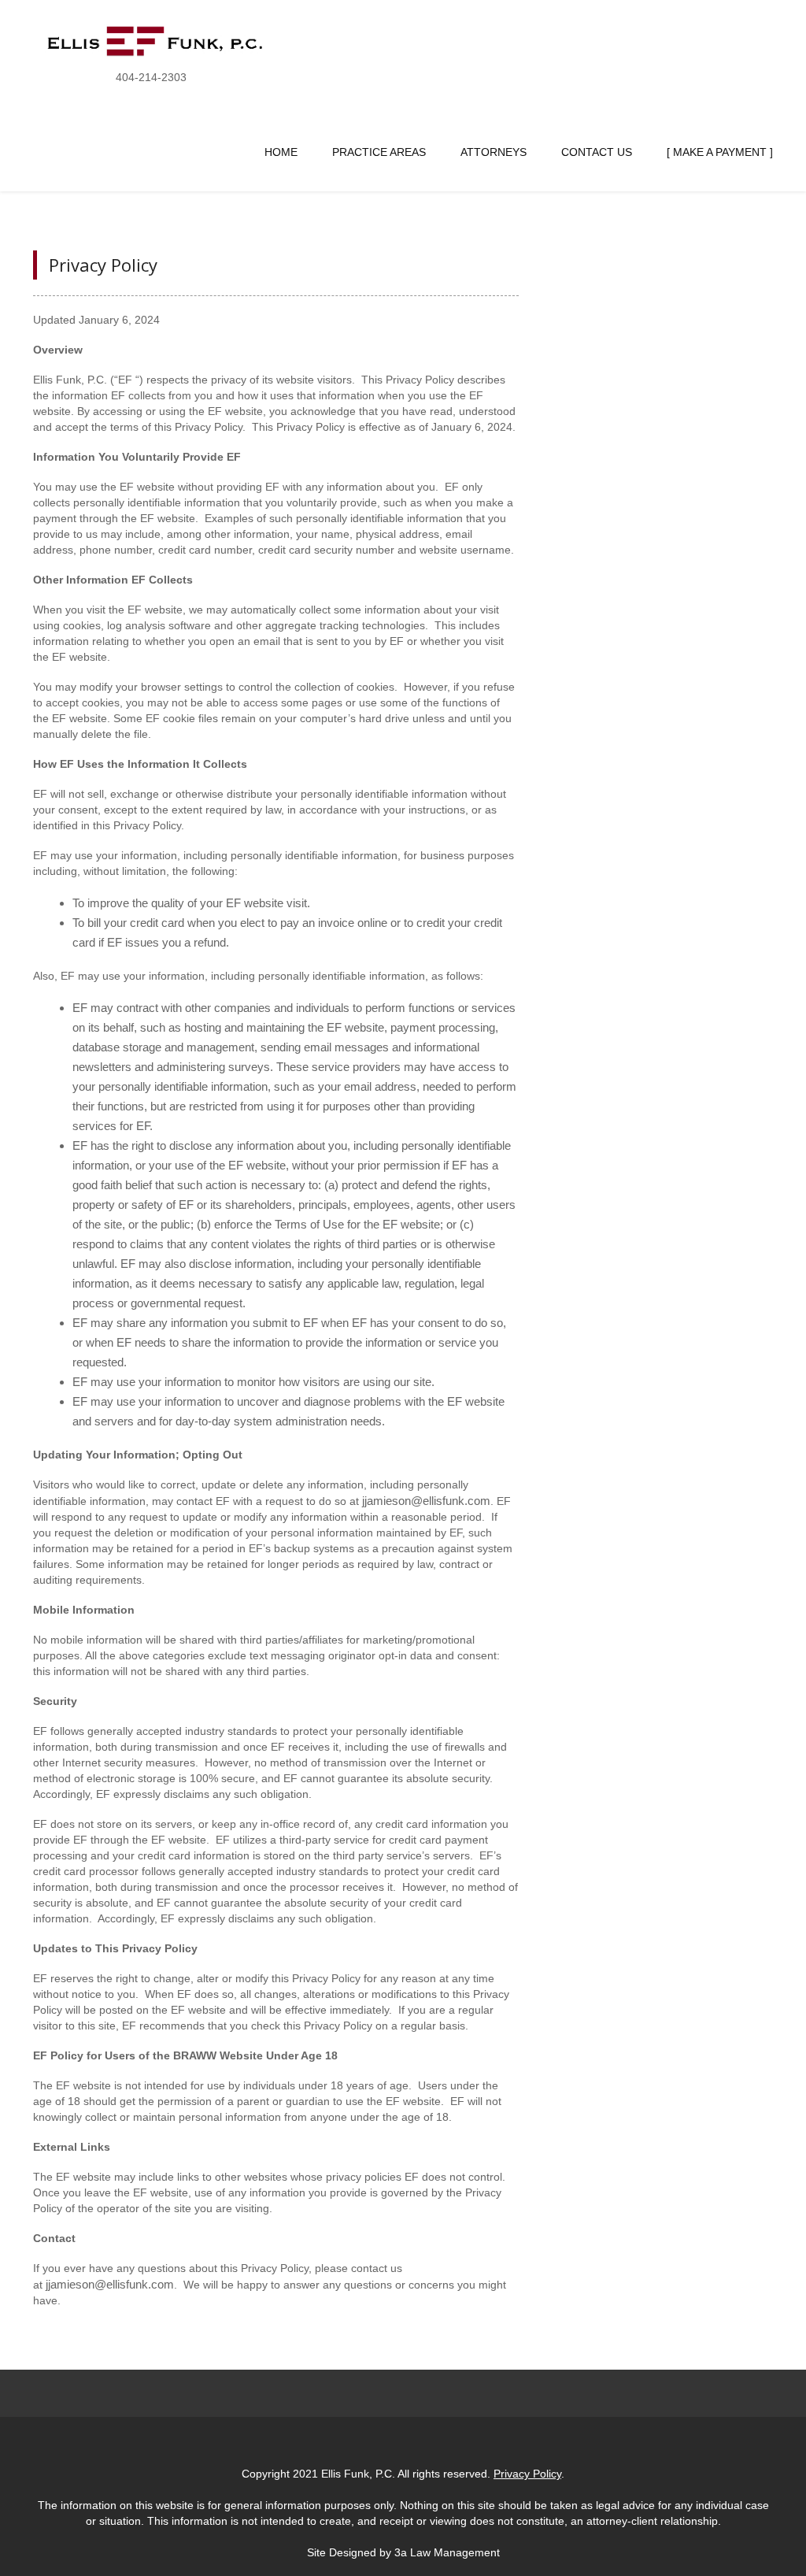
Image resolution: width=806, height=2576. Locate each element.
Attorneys (494, 152)
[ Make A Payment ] (720, 152)
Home (281, 152)
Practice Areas (379, 152)
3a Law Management (447, 2552)
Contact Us (597, 152)
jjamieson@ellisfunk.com (426, 1501)
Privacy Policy (103, 265)
